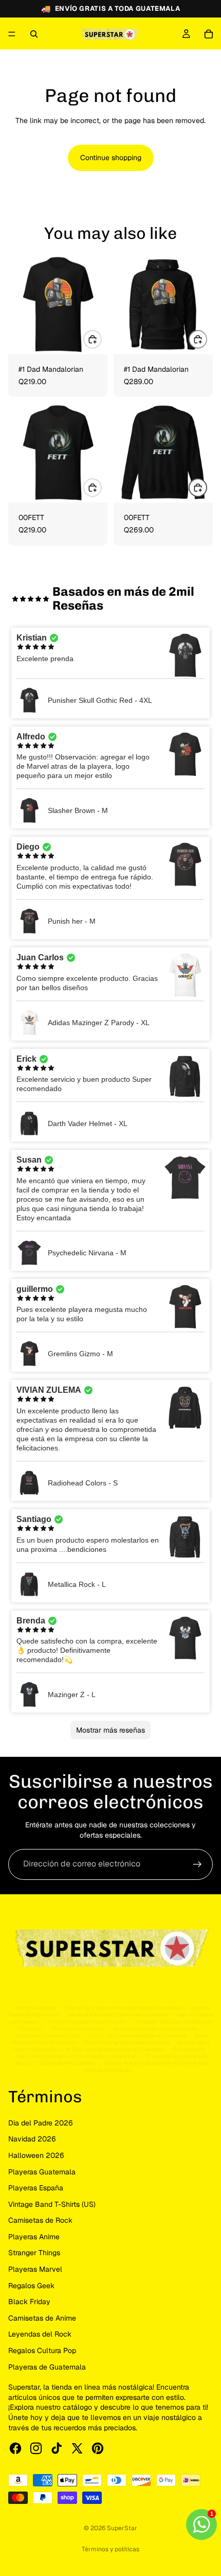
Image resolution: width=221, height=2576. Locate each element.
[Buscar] (34, 34)
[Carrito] (209, 34)
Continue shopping (111, 158)
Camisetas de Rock (40, 2220)
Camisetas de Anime (42, 2318)
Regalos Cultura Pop (42, 2350)
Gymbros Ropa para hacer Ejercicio (87, 2022)
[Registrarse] (197, 1864)
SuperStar (122, 2528)
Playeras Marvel (35, 2269)
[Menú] (12, 34)
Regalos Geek (31, 2286)
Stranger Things (34, 2253)
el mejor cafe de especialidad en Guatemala (115, 2049)
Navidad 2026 (32, 2139)
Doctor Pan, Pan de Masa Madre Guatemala (137, 2036)
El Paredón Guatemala (77, 2028)
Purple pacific (189, 2049)
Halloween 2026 (36, 2155)
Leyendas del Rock (40, 2334)
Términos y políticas (110, 2549)
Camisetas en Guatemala (68, 2063)
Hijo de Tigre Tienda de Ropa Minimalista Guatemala (123, 2008)
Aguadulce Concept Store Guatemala (155, 2028)
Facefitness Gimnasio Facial (48, 2036)
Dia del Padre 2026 (41, 2123)
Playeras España (36, 2188)
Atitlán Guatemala (36, 2008)
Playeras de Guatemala (47, 2367)
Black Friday (29, 2302)
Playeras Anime (34, 2237)
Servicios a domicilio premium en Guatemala (117, 2015)
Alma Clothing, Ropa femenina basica (127, 2042)
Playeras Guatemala (42, 2172)
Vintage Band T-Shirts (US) (52, 2204)
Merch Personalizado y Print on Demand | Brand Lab (77, 2056)
